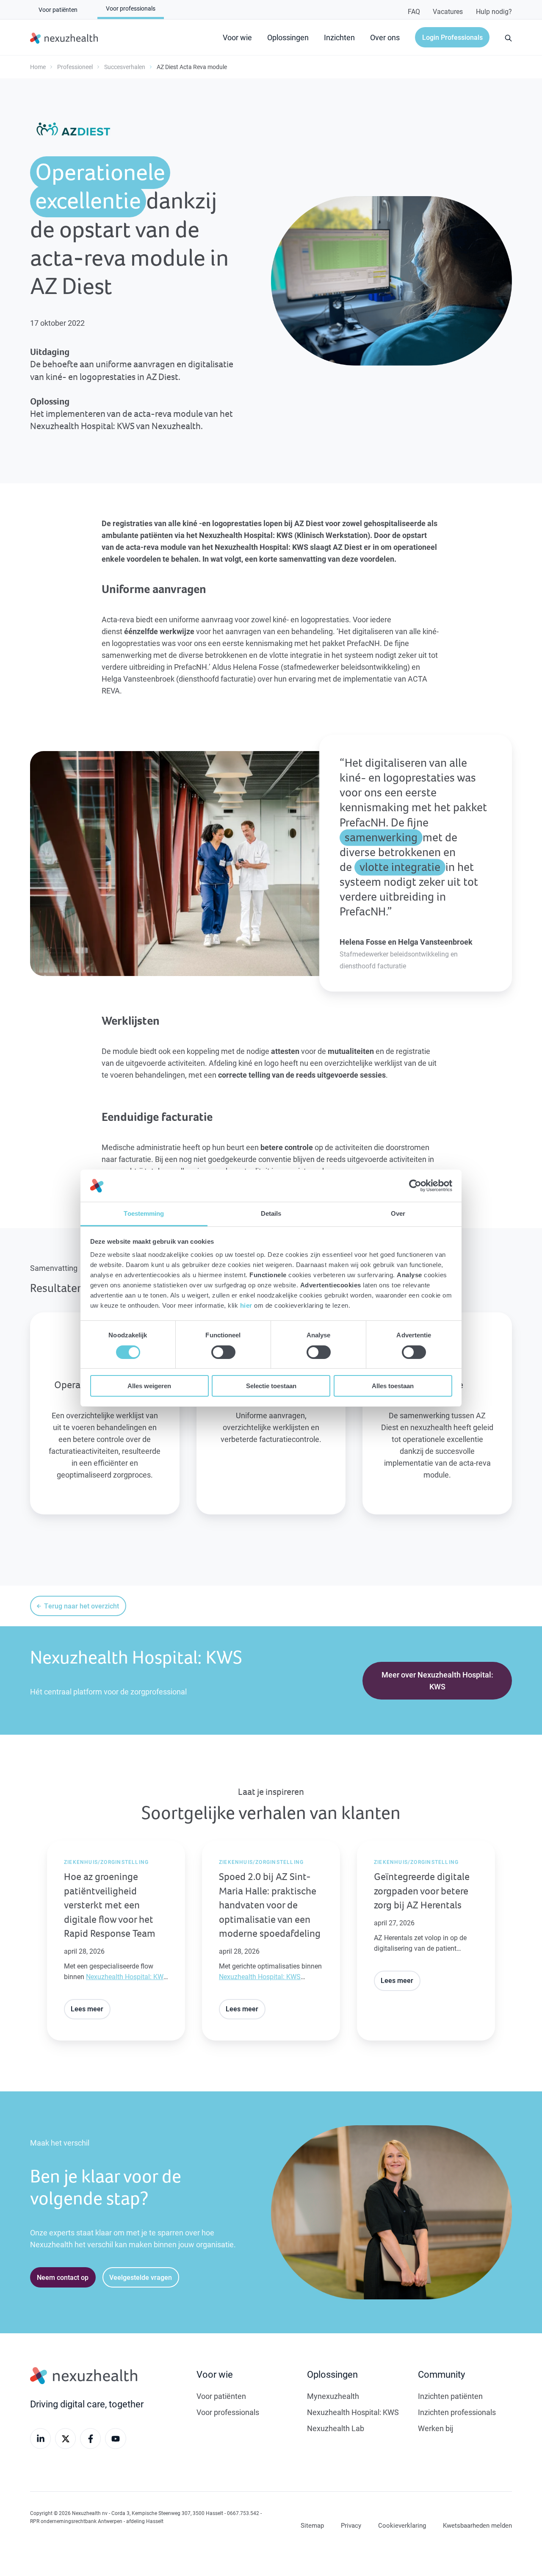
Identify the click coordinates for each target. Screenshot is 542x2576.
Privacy (351, 2525)
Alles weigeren (149, 1386)
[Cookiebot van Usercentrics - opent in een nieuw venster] (415, 1186)
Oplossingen (288, 37)
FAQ (414, 11)
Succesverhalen (125, 67)
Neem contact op (63, 2277)
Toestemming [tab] (144, 1213)
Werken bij (436, 2428)
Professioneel (75, 67)
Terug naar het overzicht (82, 1606)
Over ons (385, 37)
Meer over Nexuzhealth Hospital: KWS (437, 1680)
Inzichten (339, 37)
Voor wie (237, 37)
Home (38, 67)
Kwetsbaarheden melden (477, 2525)
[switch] (223, 1352)
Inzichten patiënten (450, 2396)
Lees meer (87, 2009)
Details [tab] (271, 1213)
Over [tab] (398, 1213)
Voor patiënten (221, 2396)
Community (441, 2374)
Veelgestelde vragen (141, 2277)
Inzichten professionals (457, 2412)
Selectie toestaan (271, 1386)
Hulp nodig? (494, 11)
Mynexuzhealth (333, 2396)
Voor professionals (228, 2412)
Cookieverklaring (402, 2525)
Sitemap (312, 2525)
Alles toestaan (393, 1386)
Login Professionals (452, 37)
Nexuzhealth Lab (336, 2428)
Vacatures (448, 11)
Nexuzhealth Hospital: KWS (127, 1976)
